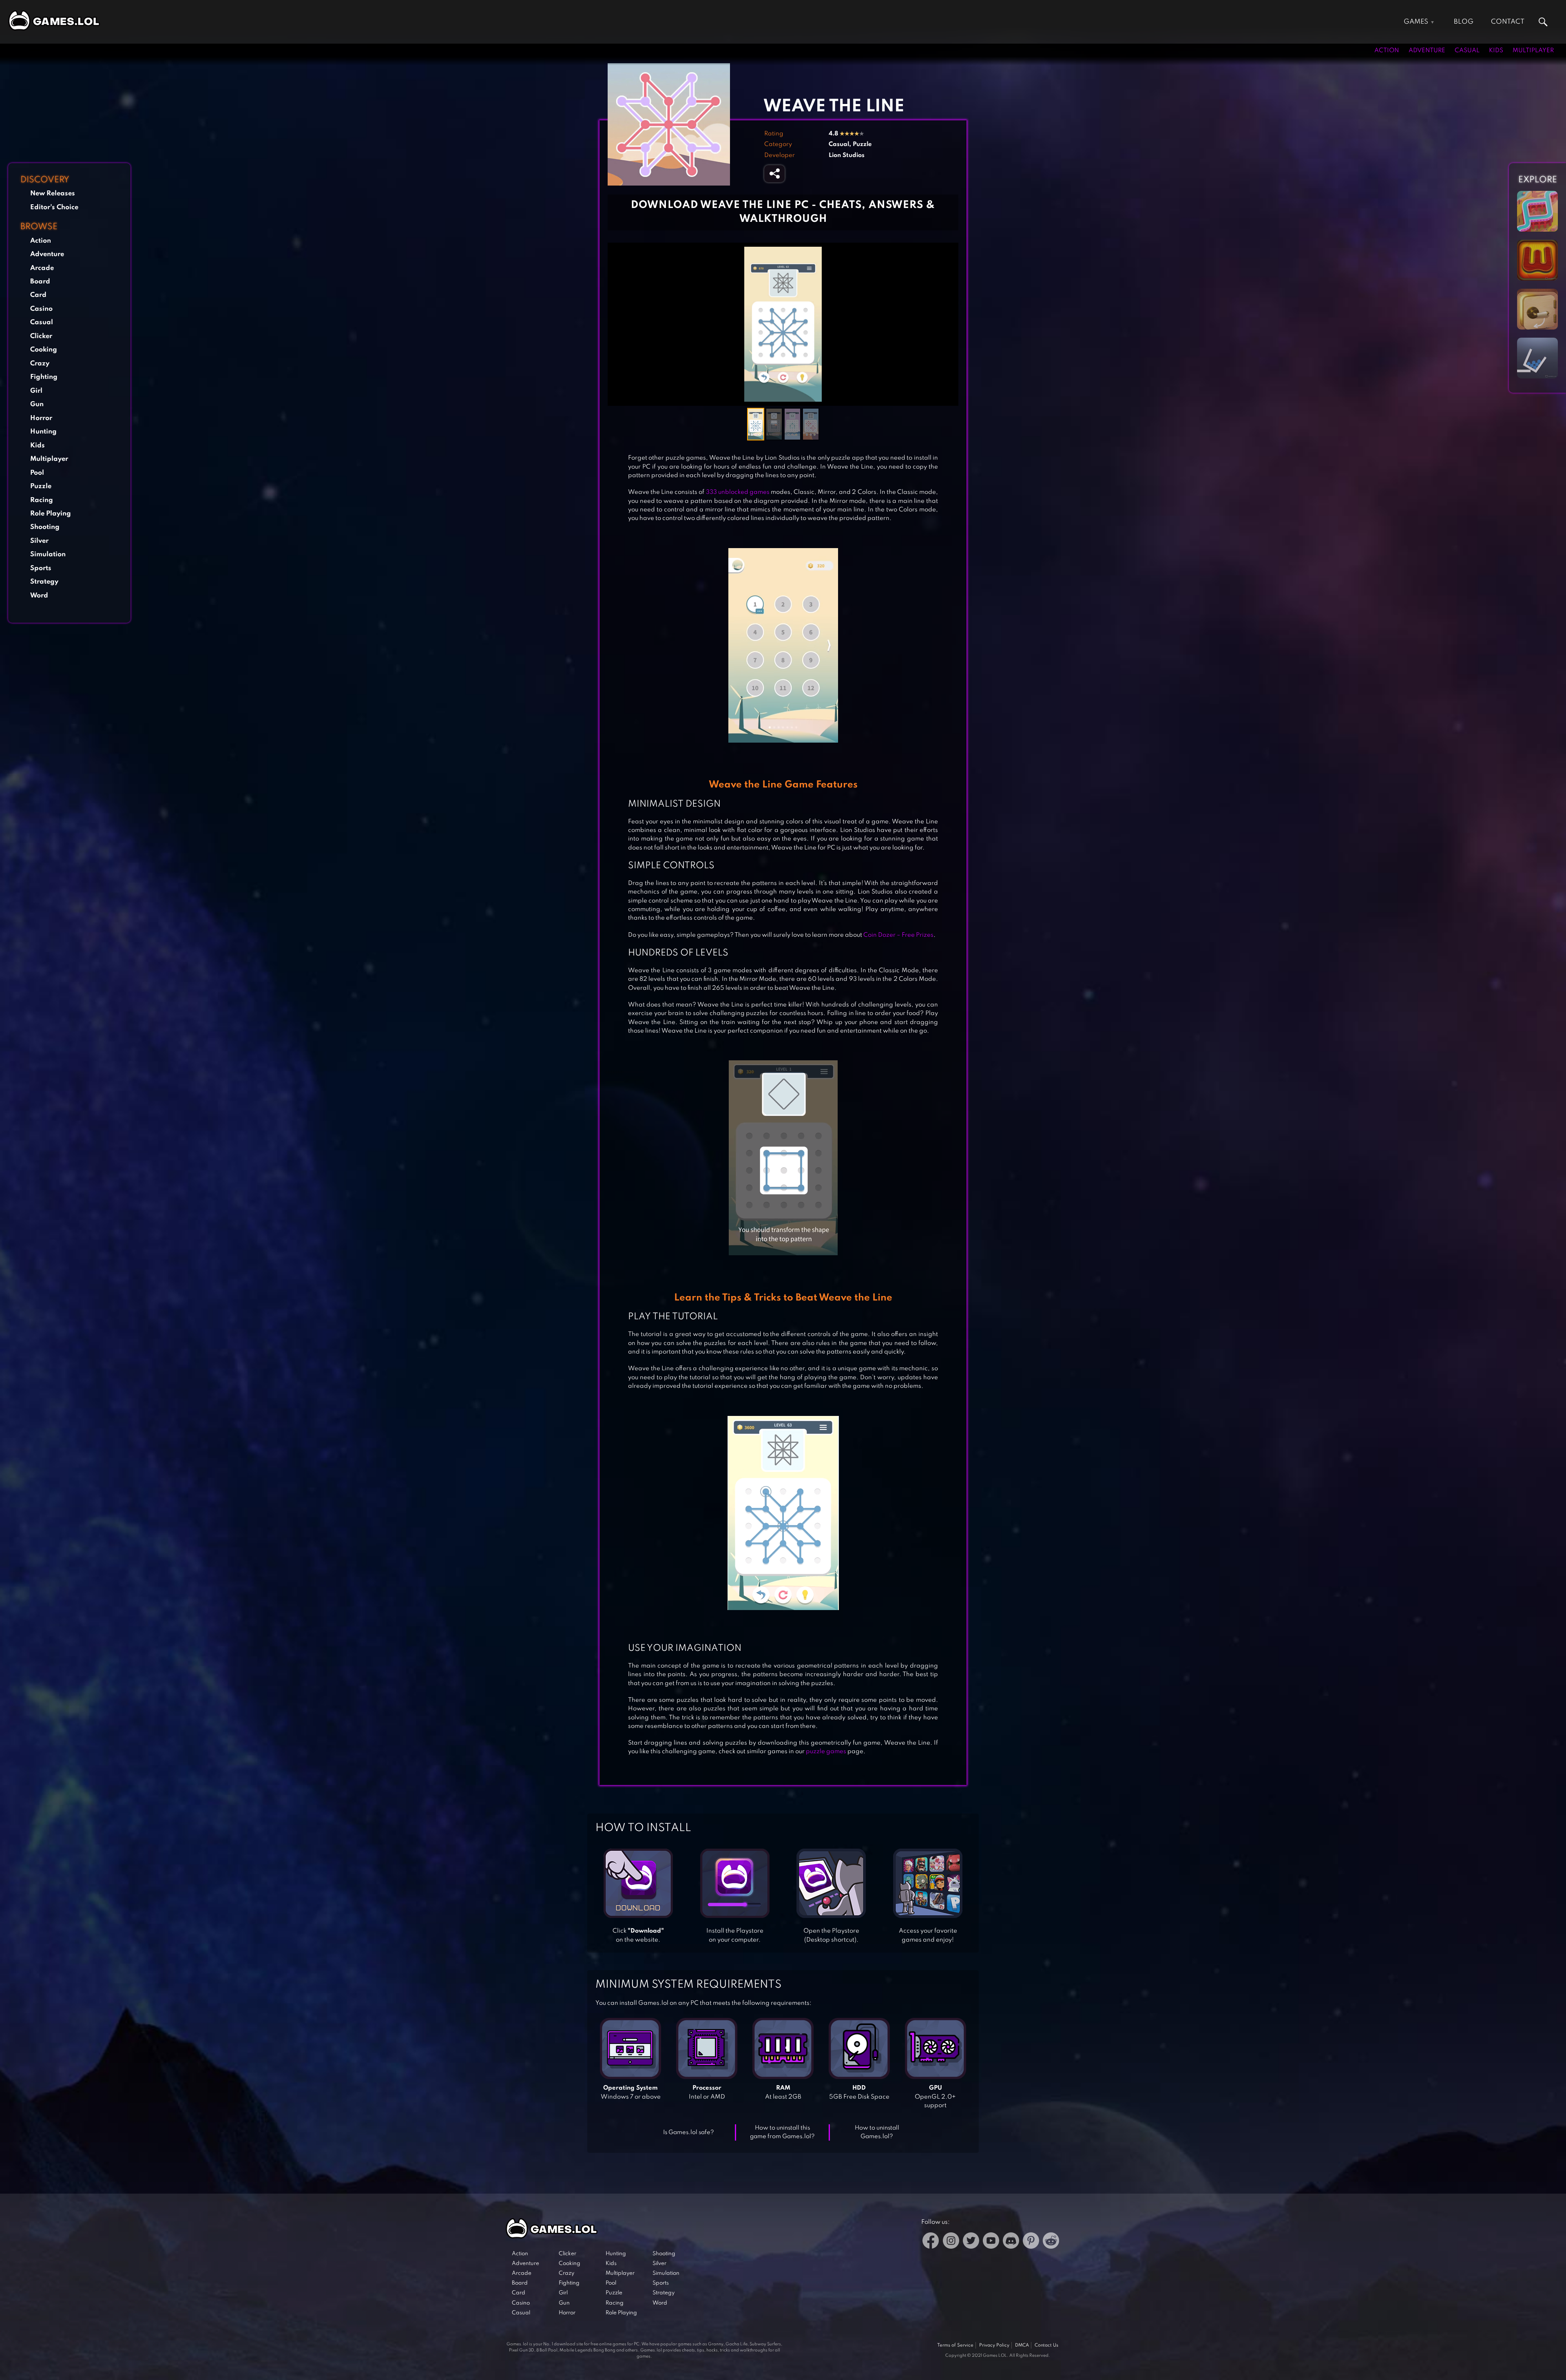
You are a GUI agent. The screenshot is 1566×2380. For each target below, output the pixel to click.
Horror (41, 418)
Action (1387, 51)
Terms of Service (955, 2345)
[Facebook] (931, 2242)
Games (1416, 22)
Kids (1496, 51)
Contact (1508, 22)
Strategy (44, 582)
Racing (42, 500)
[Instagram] (951, 2242)
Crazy (40, 364)
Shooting (45, 527)
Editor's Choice (54, 207)
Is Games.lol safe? (689, 2132)
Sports (41, 568)
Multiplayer (1533, 51)
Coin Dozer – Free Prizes (898, 935)
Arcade (42, 268)
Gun (37, 404)
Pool (37, 473)
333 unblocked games (738, 492)
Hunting (43, 432)
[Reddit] (1051, 2242)
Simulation (48, 554)
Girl (36, 391)
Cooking (44, 350)
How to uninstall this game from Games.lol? (782, 2132)
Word (39, 596)
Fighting (44, 377)
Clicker (41, 336)
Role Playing (51, 514)
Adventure (1427, 51)
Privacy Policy (994, 2345)
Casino (41, 309)
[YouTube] (991, 2242)
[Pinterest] (1031, 2242)
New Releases (53, 194)
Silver (39, 541)
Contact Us (1046, 2345)
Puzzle (41, 486)
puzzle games (826, 1752)
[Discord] (1011, 2242)
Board (40, 282)
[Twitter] (971, 2242)
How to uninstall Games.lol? (877, 2132)
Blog (1464, 22)
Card (38, 295)
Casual (1467, 51)
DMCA (1022, 2345)
